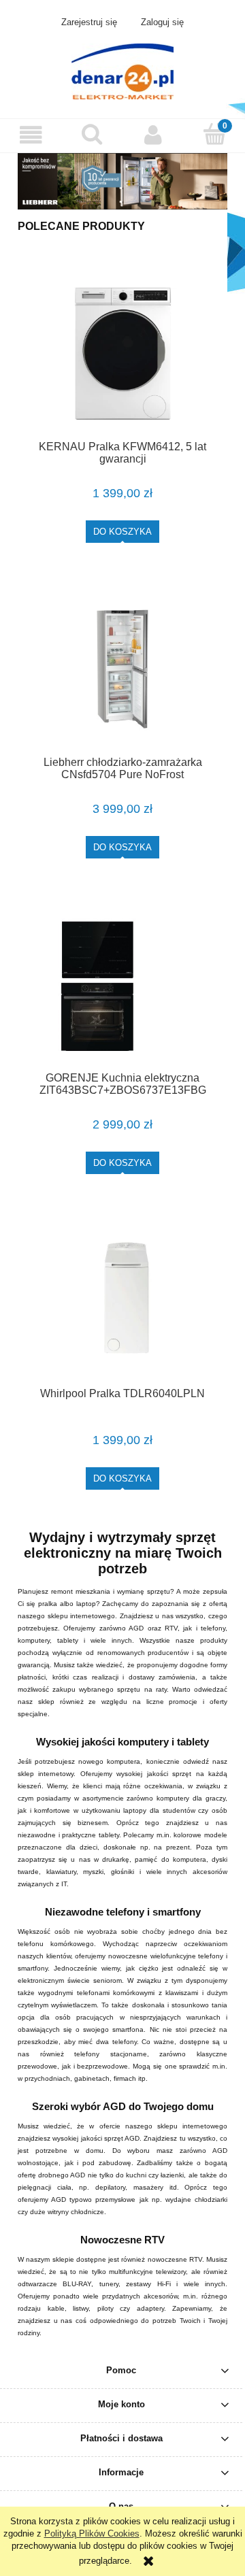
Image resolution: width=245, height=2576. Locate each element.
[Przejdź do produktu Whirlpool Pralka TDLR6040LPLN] (122, 1300)
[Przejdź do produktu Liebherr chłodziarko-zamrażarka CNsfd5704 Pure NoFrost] (122, 669)
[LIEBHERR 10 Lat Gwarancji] (122, 181)
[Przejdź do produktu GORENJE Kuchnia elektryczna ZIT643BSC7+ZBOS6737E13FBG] (122, 985)
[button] (31, 135)
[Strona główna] (122, 70)
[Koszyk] (214, 134)
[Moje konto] (153, 135)
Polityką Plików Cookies (92, 2533)
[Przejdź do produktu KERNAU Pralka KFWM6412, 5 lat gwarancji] (122, 353)
